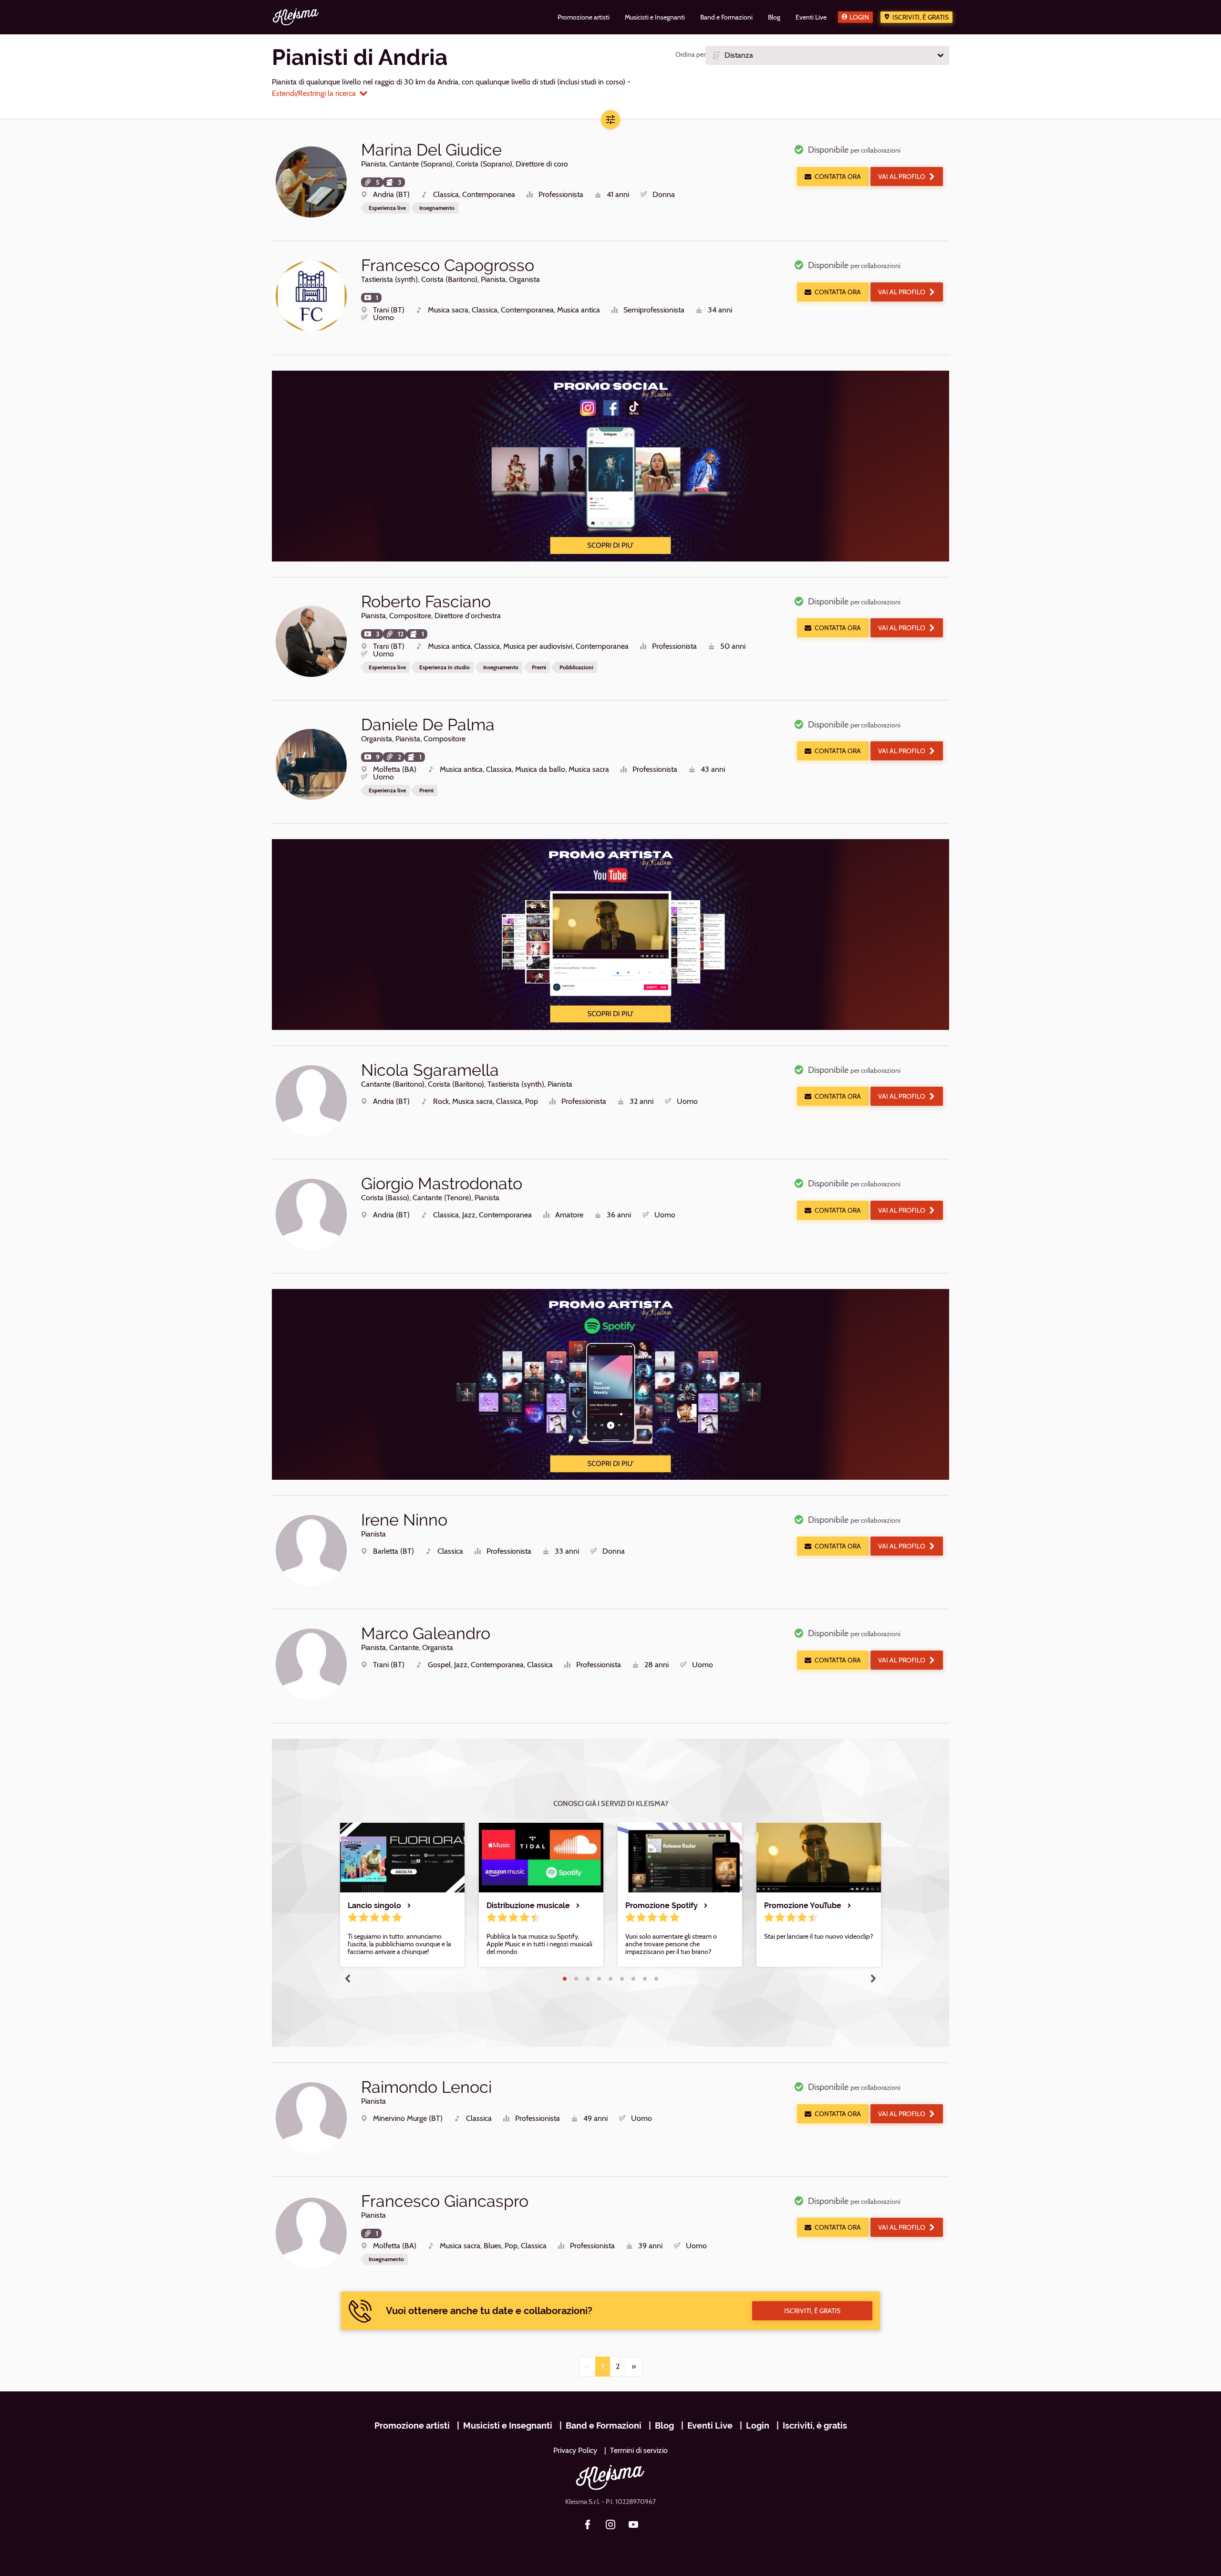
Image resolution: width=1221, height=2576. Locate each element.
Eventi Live (710, 2425)
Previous (348, 1978)
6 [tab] (622, 1979)
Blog (664, 2425)
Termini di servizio (639, 2450)
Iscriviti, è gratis (921, 17)
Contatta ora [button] (838, 177)
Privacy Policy (575, 2450)
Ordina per (690, 54)
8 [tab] (645, 1979)
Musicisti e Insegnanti (508, 2425)
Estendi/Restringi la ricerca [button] (314, 93)
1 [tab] (565, 1979)
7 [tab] (633, 1979)
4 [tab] (599, 1979)
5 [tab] (610, 1979)
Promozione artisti (412, 2425)
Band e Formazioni (604, 2425)
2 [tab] (576, 1979)
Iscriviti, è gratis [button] (812, 2311)
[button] (827, 55)
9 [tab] (656, 1979)
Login (859, 17)
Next (873, 1978)
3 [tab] (588, 1979)
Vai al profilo (902, 177)
